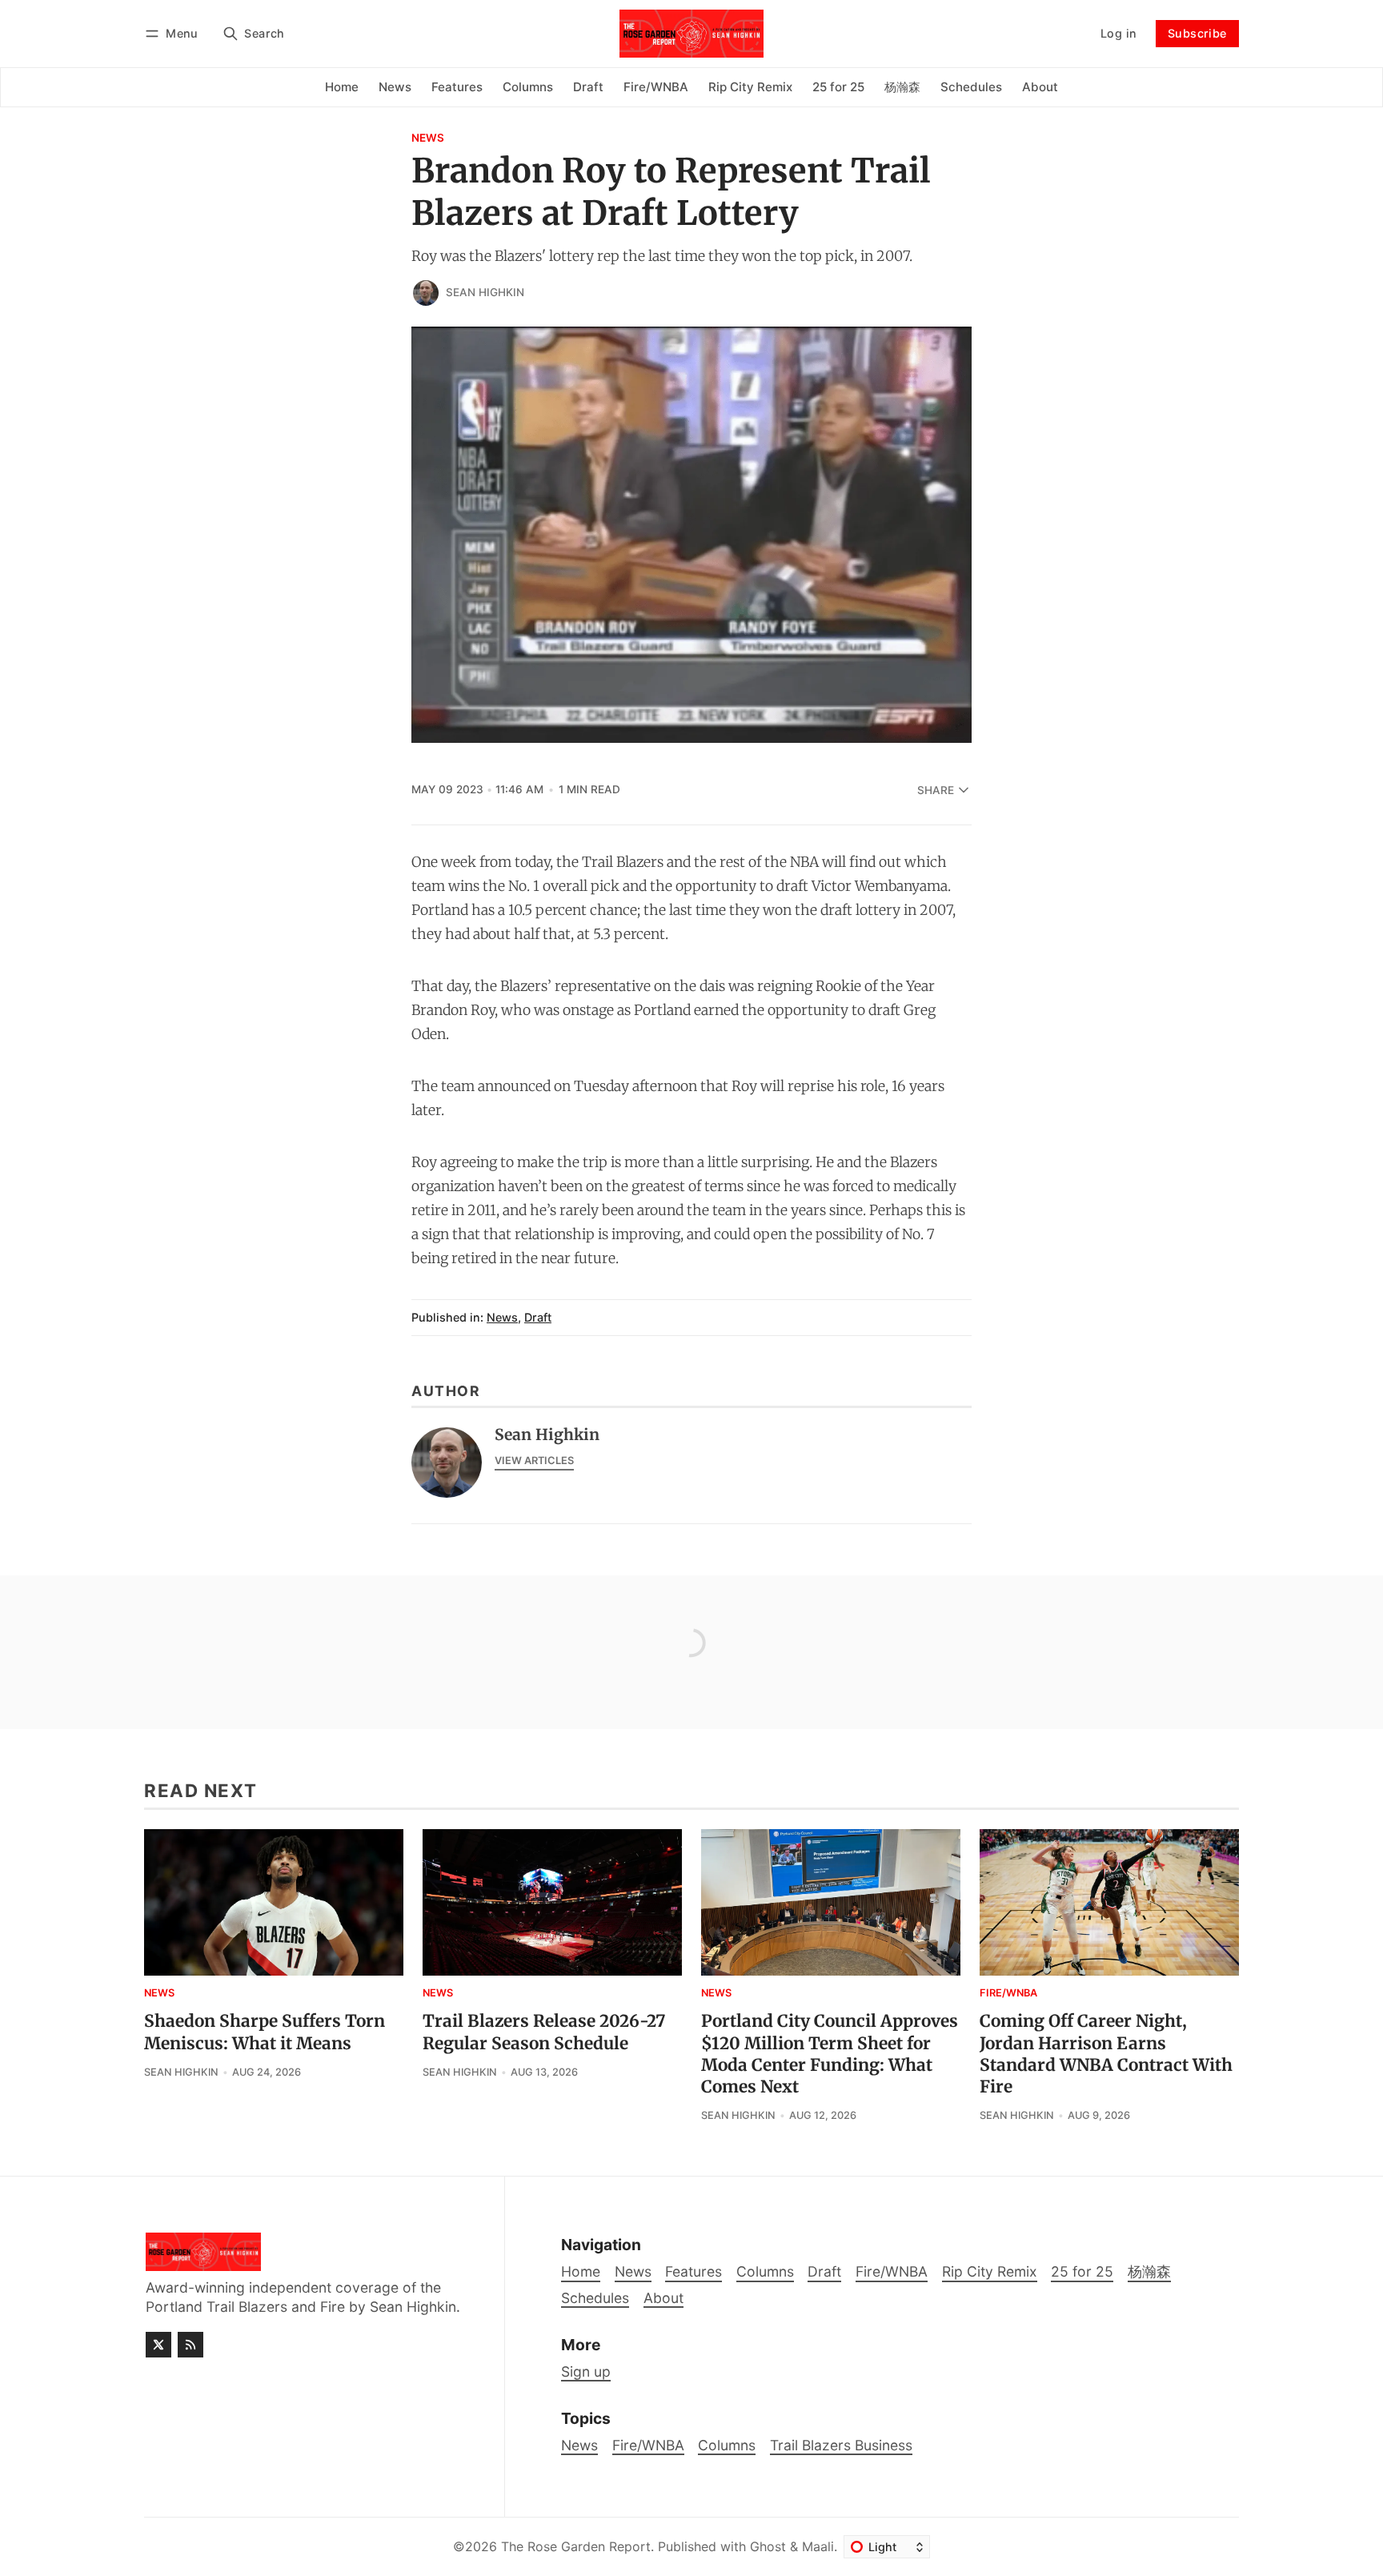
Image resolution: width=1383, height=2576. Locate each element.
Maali (818, 2546)
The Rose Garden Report (576, 2546)
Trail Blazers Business (841, 2445)
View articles (534, 1461)
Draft (538, 1317)
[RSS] (190, 2345)
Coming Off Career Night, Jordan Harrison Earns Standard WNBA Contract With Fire (1106, 2054)
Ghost (768, 2546)
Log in (1118, 33)
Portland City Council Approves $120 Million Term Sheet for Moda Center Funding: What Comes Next (830, 2054)
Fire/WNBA (1008, 1994)
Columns (727, 2445)
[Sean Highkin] (426, 293)
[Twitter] (158, 2345)
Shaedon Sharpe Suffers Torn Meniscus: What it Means (265, 2032)
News (428, 138)
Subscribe (1197, 33)
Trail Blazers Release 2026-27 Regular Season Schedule (544, 2032)
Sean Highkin (485, 292)
